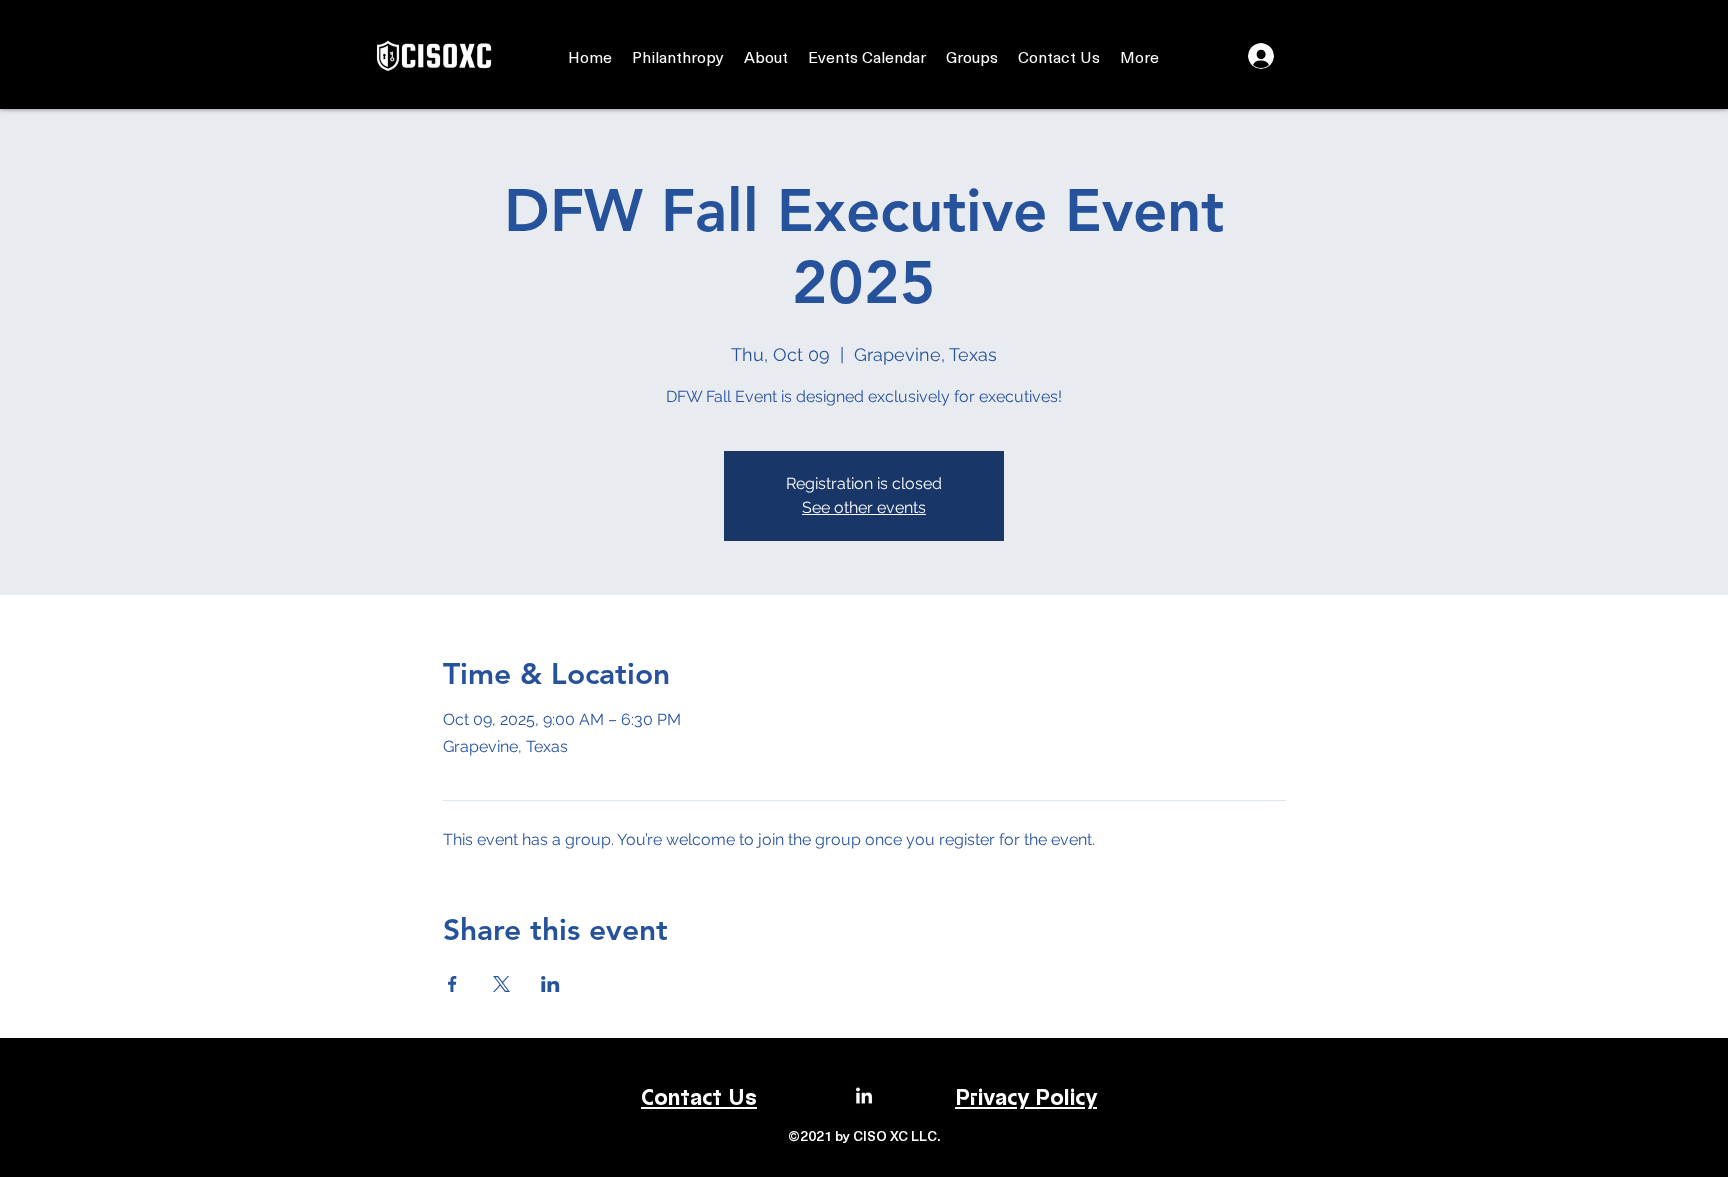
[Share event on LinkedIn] (550, 984)
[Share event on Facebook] (452, 984)
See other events (864, 507)
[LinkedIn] (864, 1097)
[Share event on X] (501, 984)
